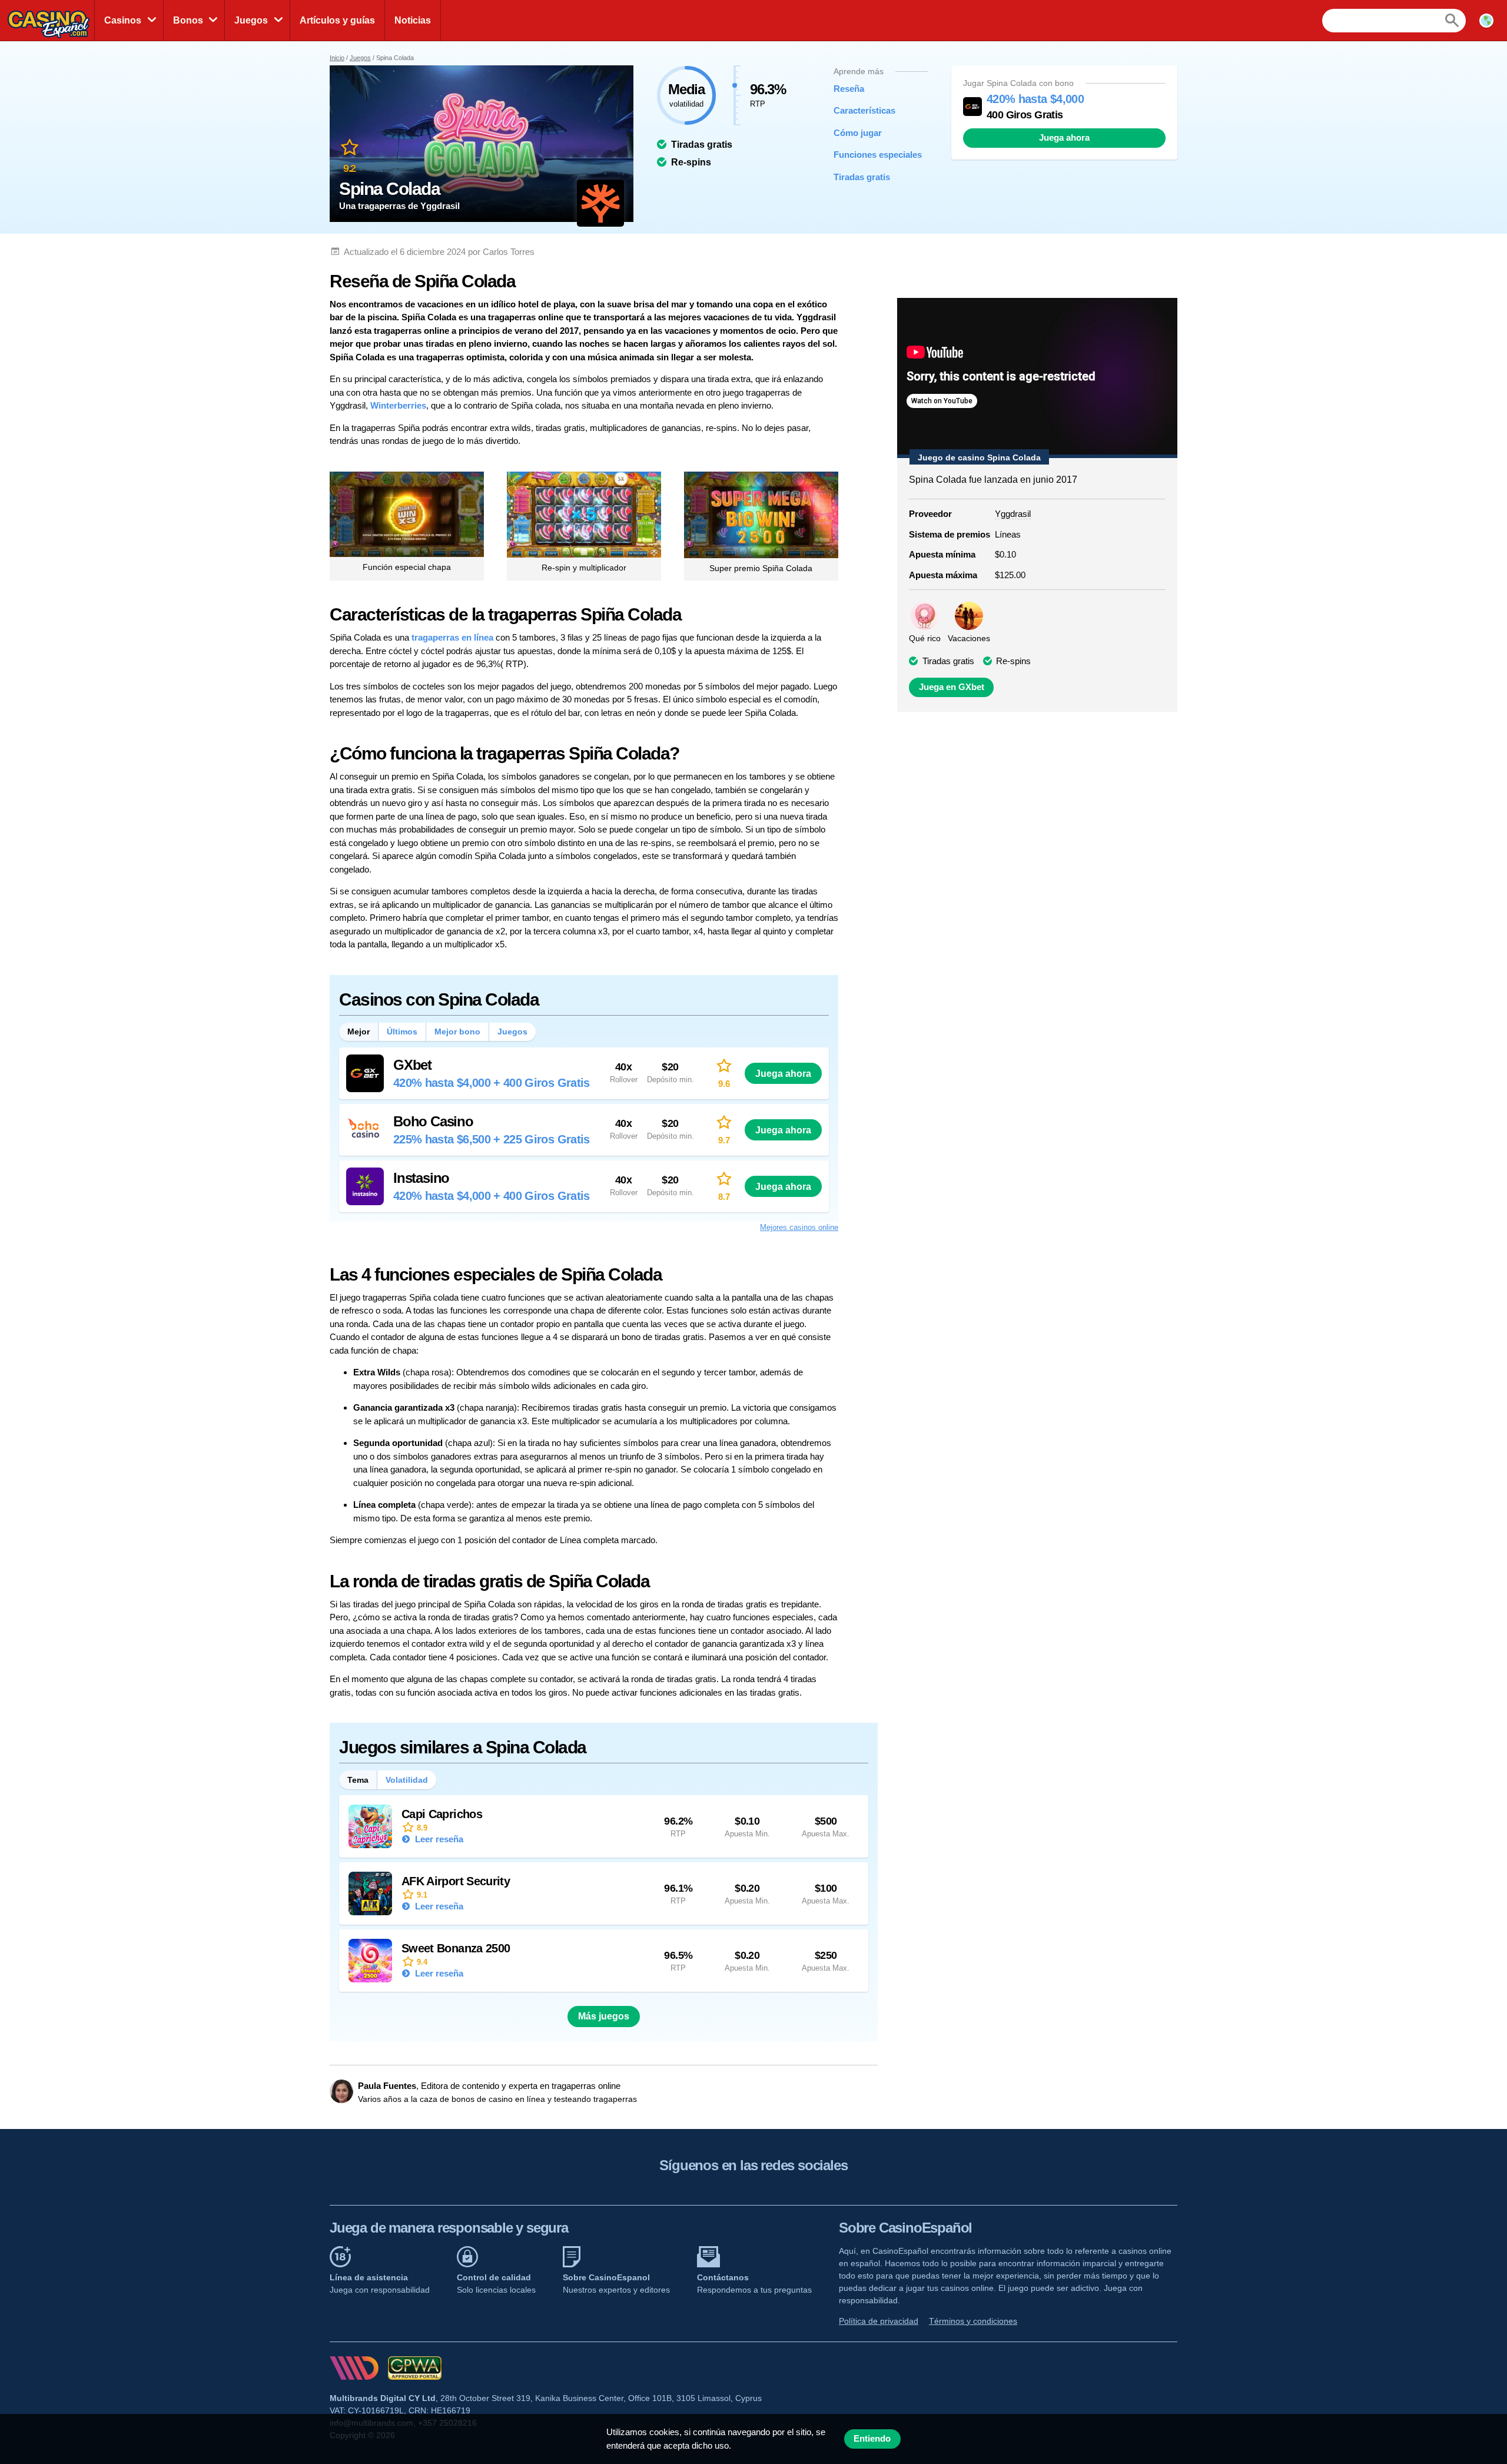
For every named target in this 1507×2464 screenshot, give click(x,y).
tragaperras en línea (452, 637)
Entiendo (872, 2439)
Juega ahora (1064, 138)
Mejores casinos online (799, 1227)
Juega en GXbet (952, 687)
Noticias (413, 20)
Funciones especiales (872, 155)
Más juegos (604, 2016)
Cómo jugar (858, 133)
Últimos (402, 1032)
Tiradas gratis (862, 177)
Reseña (849, 89)
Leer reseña (438, 1839)
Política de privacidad (879, 2321)
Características (864, 110)
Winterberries (398, 405)
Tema (358, 1780)
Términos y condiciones (973, 2321)
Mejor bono (457, 1032)
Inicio (337, 58)
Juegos (251, 20)
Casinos (123, 20)
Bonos (188, 20)
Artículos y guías (337, 20)
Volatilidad (407, 1780)
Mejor (359, 1032)
